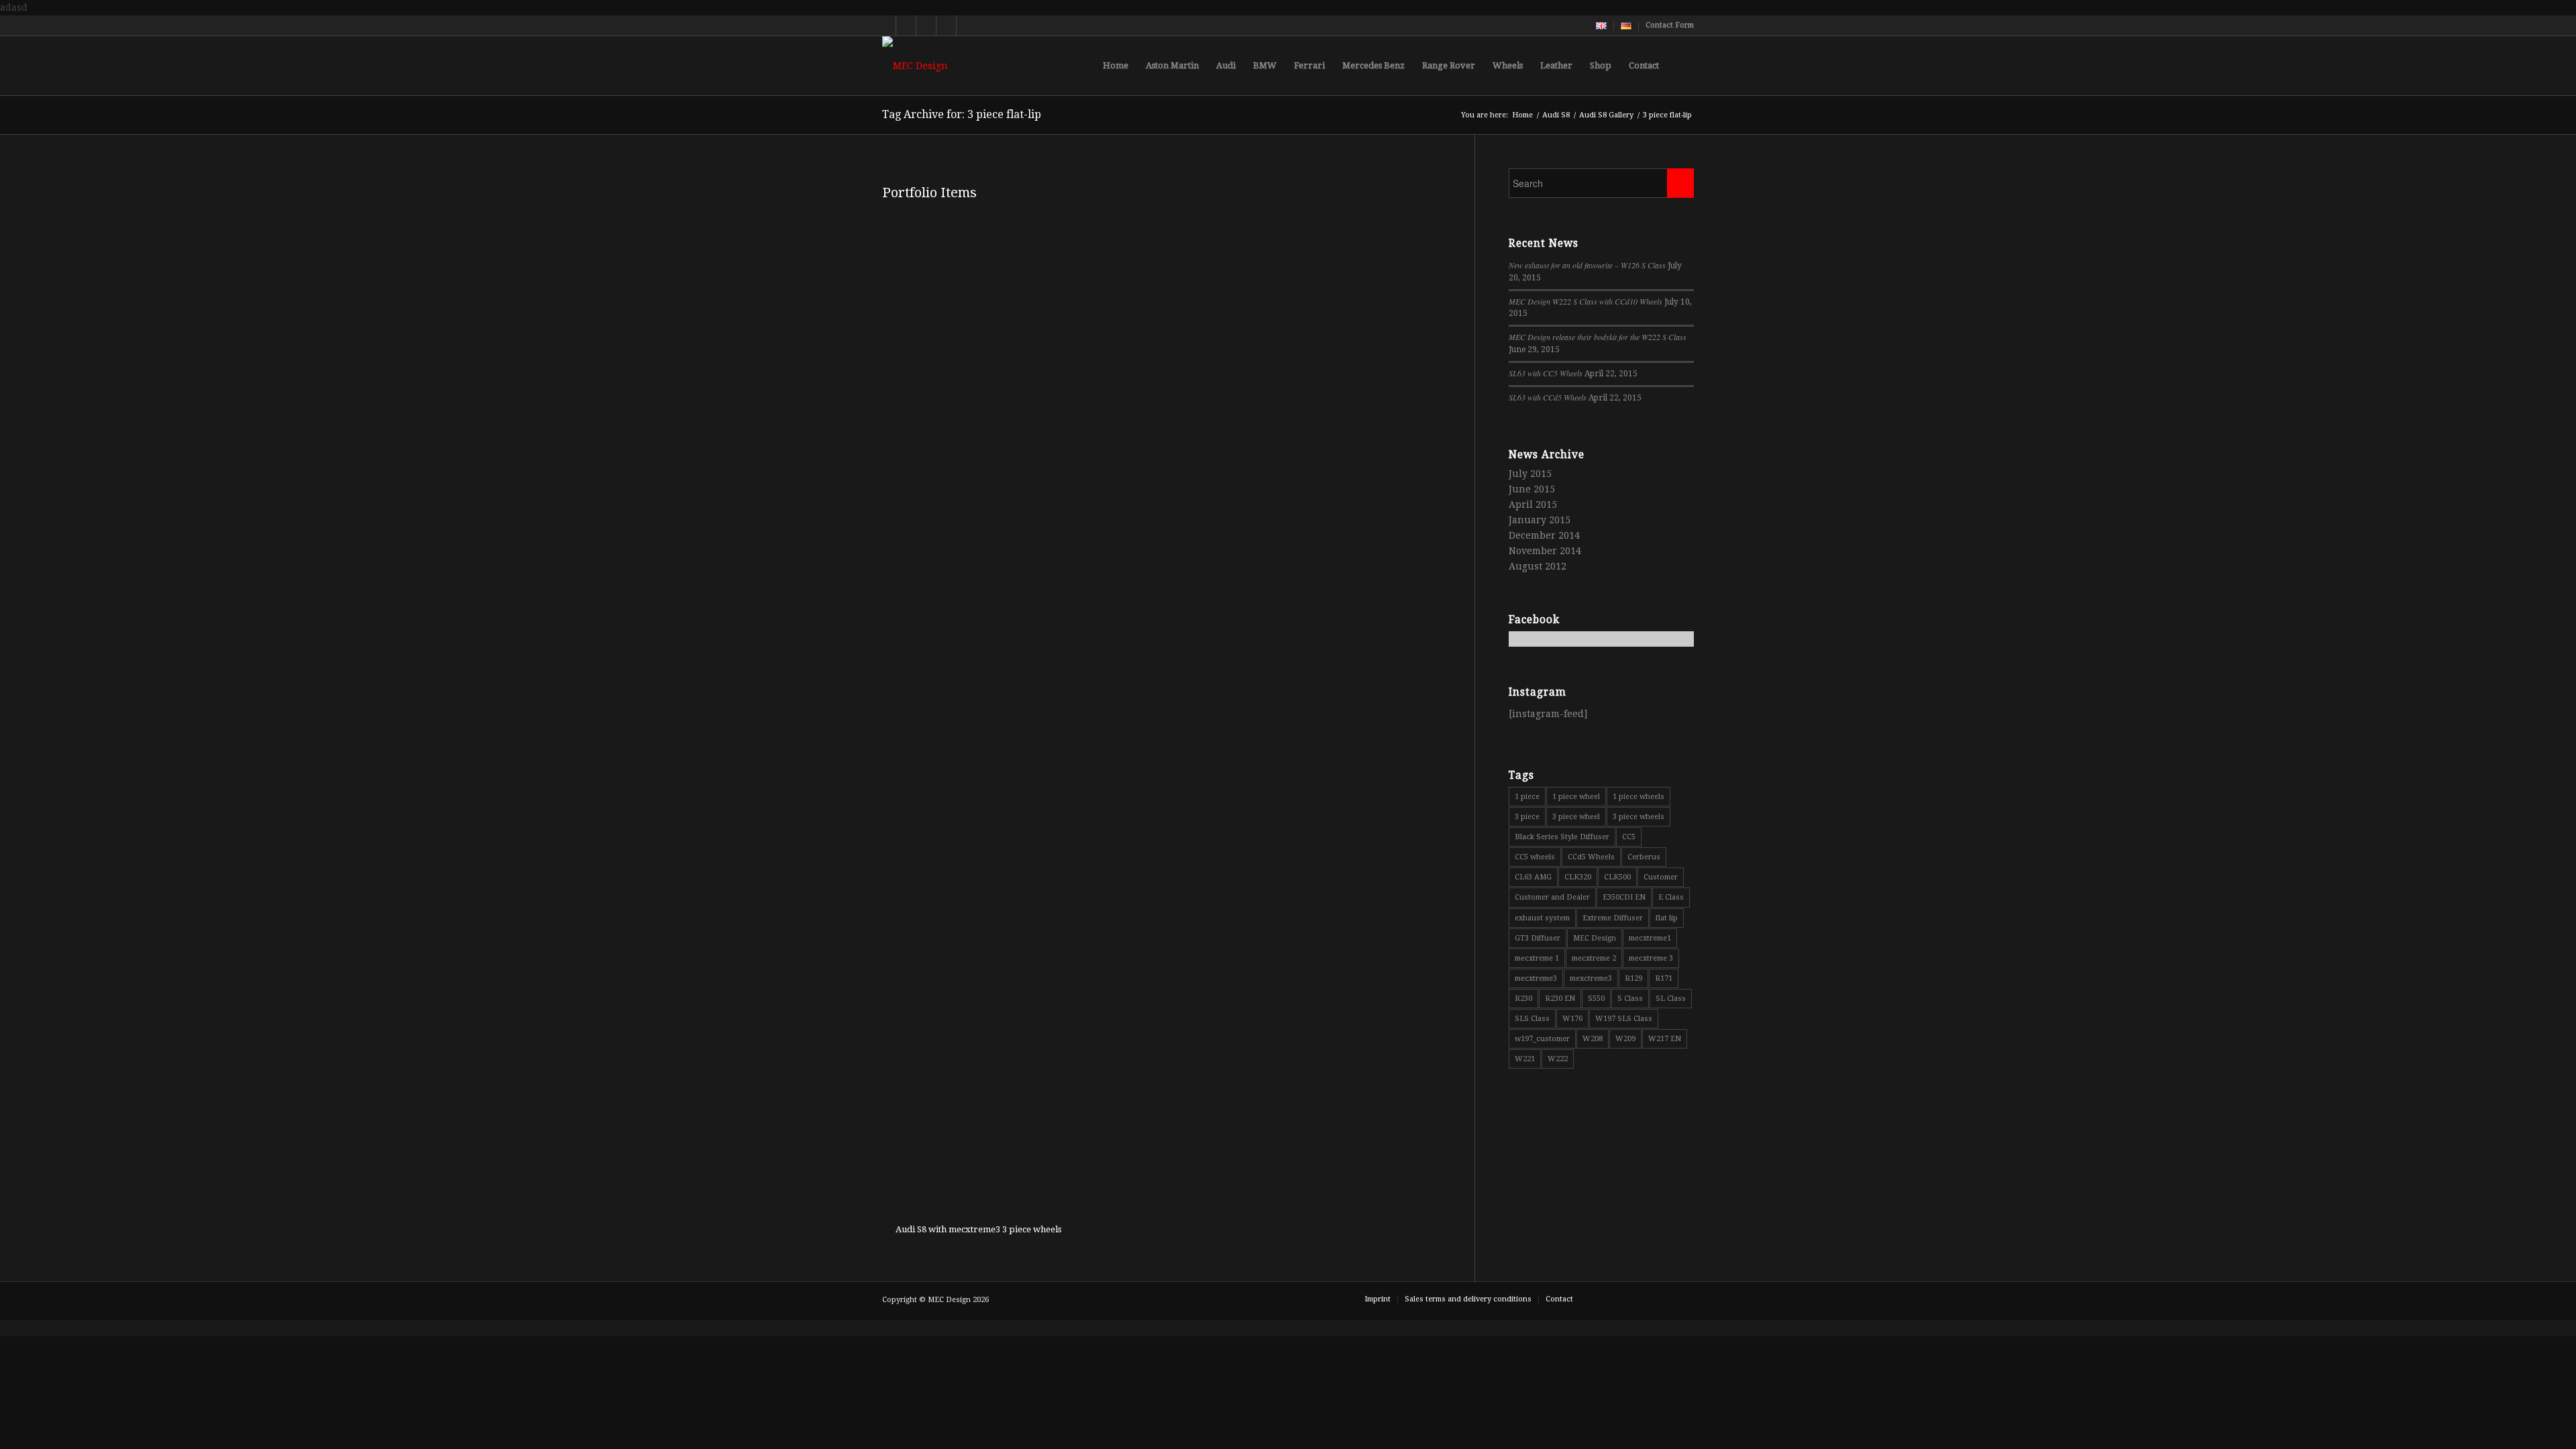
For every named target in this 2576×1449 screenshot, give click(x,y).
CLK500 (1617, 877)
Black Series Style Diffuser (1562, 837)
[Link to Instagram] (946, 25)
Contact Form (1670, 25)
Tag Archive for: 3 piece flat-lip (962, 114)
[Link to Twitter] (886, 25)
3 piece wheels (1639, 817)
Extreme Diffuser (1613, 918)
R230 (1523, 999)
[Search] (1681, 66)
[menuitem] (1602, 26)
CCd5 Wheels (1591, 857)
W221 (1525, 1059)
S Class (1630, 999)
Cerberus (1644, 857)
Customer (1661, 877)
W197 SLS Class (1624, 1019)
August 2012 (1538, 566)
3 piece (1527, 817)
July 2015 (1530, 474)
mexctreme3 (1591, 978)
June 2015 (1532, 489)
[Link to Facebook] (926, 25)
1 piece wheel (1576, 797)
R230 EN (1560, 999)
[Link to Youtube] (906, 25)
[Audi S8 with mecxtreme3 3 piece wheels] (980, 708)
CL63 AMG (1533, 877)
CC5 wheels (1535, 857)
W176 (1572, 1019)
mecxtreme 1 (1537, 958)
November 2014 (1545, 551)
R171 (1664, 978)
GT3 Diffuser (1538, 938)
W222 (1558, 1059)
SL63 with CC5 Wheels (1546, 373)
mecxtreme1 (1650, 938)
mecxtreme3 (1536, 978)
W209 (1625, 1039)
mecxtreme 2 (1594, 958)
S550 (1596, 999)
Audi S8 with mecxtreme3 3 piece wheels (978, 1229)
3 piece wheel (1576, 817)
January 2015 (1540, 520)
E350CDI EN (1624, 897)
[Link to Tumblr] (967, 25)
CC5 (1629, 837)
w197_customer (1542, 1039)
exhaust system (1542, 918)
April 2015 (1533, 504)
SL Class (1671, 999)
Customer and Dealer (1552, 897)
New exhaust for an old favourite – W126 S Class (1587, 265)
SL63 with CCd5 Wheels (1548, 397)
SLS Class (1532, 1019)
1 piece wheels (1639, 797)
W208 (1593, 1039)
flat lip (1667, 918)
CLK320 (1578, 877)
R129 (1633, 978)
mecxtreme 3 (1651, 958)
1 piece (1527, 797)
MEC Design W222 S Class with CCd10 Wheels (1586, 301)
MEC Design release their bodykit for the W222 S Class (1598, 337)
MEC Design (1595, 938)
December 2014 (1544, 535)
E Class (1671, 897)
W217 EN (1665, 1039)
